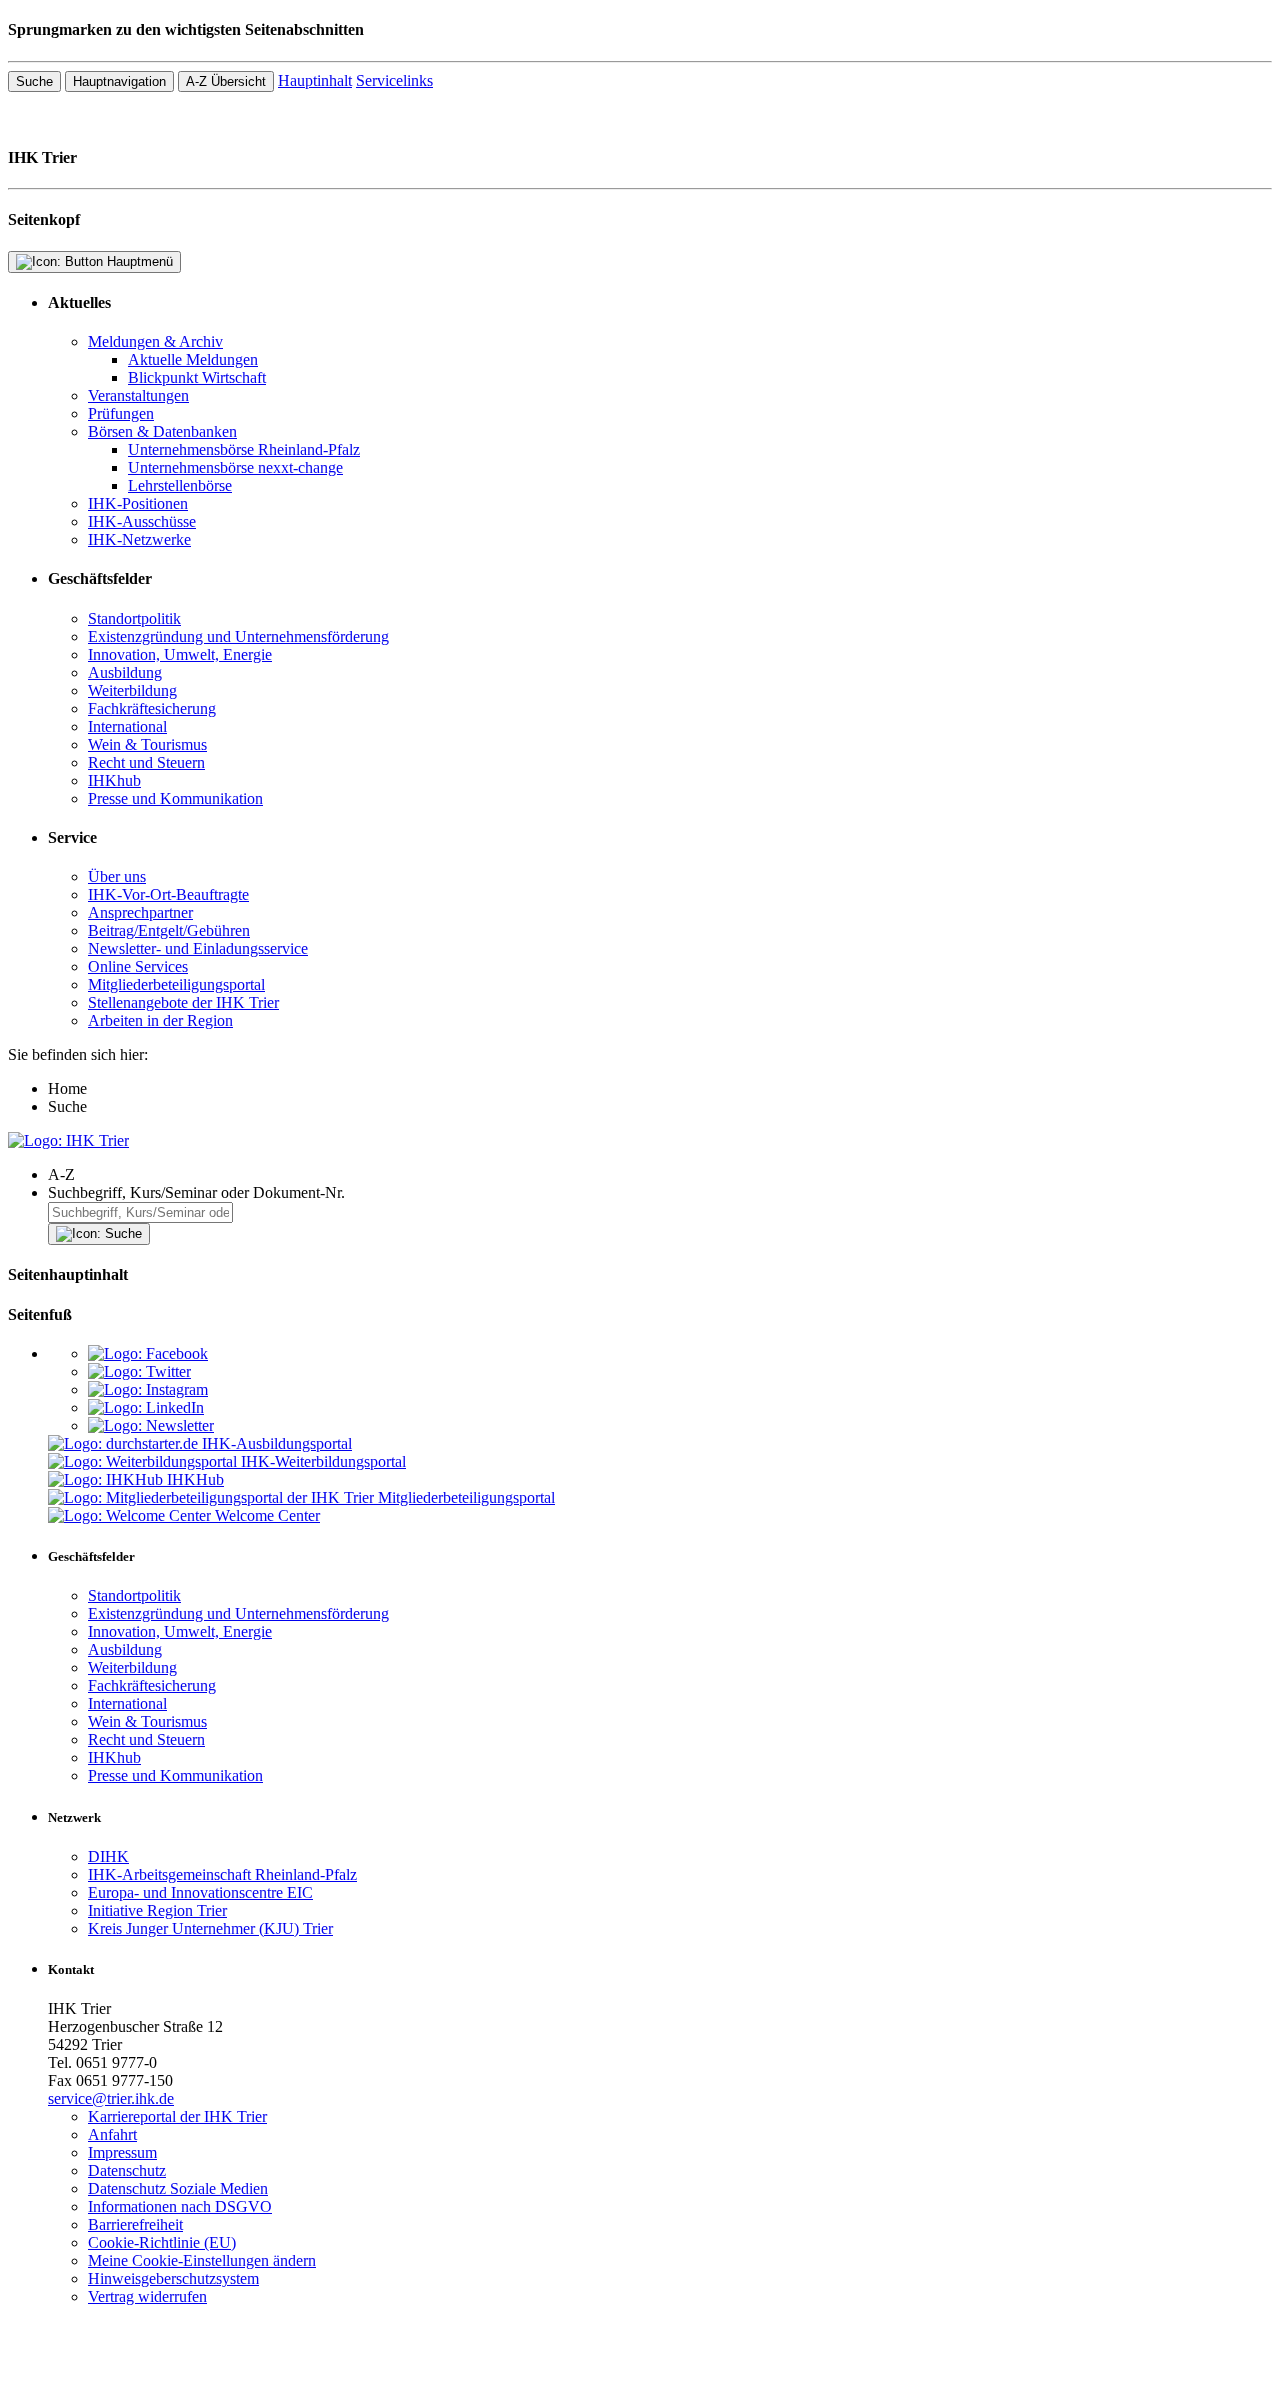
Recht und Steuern (146, 762)
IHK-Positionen (138, 503)
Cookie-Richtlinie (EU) (162, 2242)
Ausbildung (125, 672)
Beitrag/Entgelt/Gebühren (169, 930)
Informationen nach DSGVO (180, 2206)
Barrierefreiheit (135, 2224)
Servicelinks (394, 80)
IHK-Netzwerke (139, 539)
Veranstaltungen (138, 395)
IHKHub (195, 1479)
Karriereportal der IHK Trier (177, 2116)
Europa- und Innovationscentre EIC (200, 1892)
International (127, 726)
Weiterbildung (132, 690)
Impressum (122, 2152)
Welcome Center (267, 1515)
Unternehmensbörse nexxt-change (235, 467)
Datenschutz (127, 2170)
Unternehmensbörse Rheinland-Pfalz (244, 449)
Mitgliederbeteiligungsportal (176, 984)
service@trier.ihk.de (111, 2098)
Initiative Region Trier (157, 1910)
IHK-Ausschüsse (142, 521)
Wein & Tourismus (147, 744)
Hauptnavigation (119, 81)
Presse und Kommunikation (175, 798)
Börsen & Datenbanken (162, 431)
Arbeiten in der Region (160, 1020)
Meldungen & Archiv (155, 341)
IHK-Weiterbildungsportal (323, 1461)
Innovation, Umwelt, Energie (180, 654)
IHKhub (114, 780)
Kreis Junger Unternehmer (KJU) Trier (210, 1928)
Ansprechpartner (140, 912)
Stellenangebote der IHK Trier (183, 1002)
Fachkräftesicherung (152, 708)
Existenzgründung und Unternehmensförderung (238, 636)
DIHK (108, 1856)
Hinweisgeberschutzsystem (173, 2278)
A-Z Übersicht (226, 81)
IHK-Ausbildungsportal (277, 1443)
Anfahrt (112, 2134)
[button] (660, 1175)
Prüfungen (121, 413)
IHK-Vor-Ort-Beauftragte (168, 894)
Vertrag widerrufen (147, 2296)
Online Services (138, 966)
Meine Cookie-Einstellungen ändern (202, 2260)
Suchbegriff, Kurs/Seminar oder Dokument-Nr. (196, 1192)
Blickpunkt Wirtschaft (197, 377)
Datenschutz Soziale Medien (178, 2188)
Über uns (117, 876)
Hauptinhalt (315, 80)
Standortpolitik (134, 618)
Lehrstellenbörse (180, 485)
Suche (34, 81)
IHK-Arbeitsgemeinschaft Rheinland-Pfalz (222, 1874)
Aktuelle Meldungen (193, 359)
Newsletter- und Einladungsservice (198, 948)
